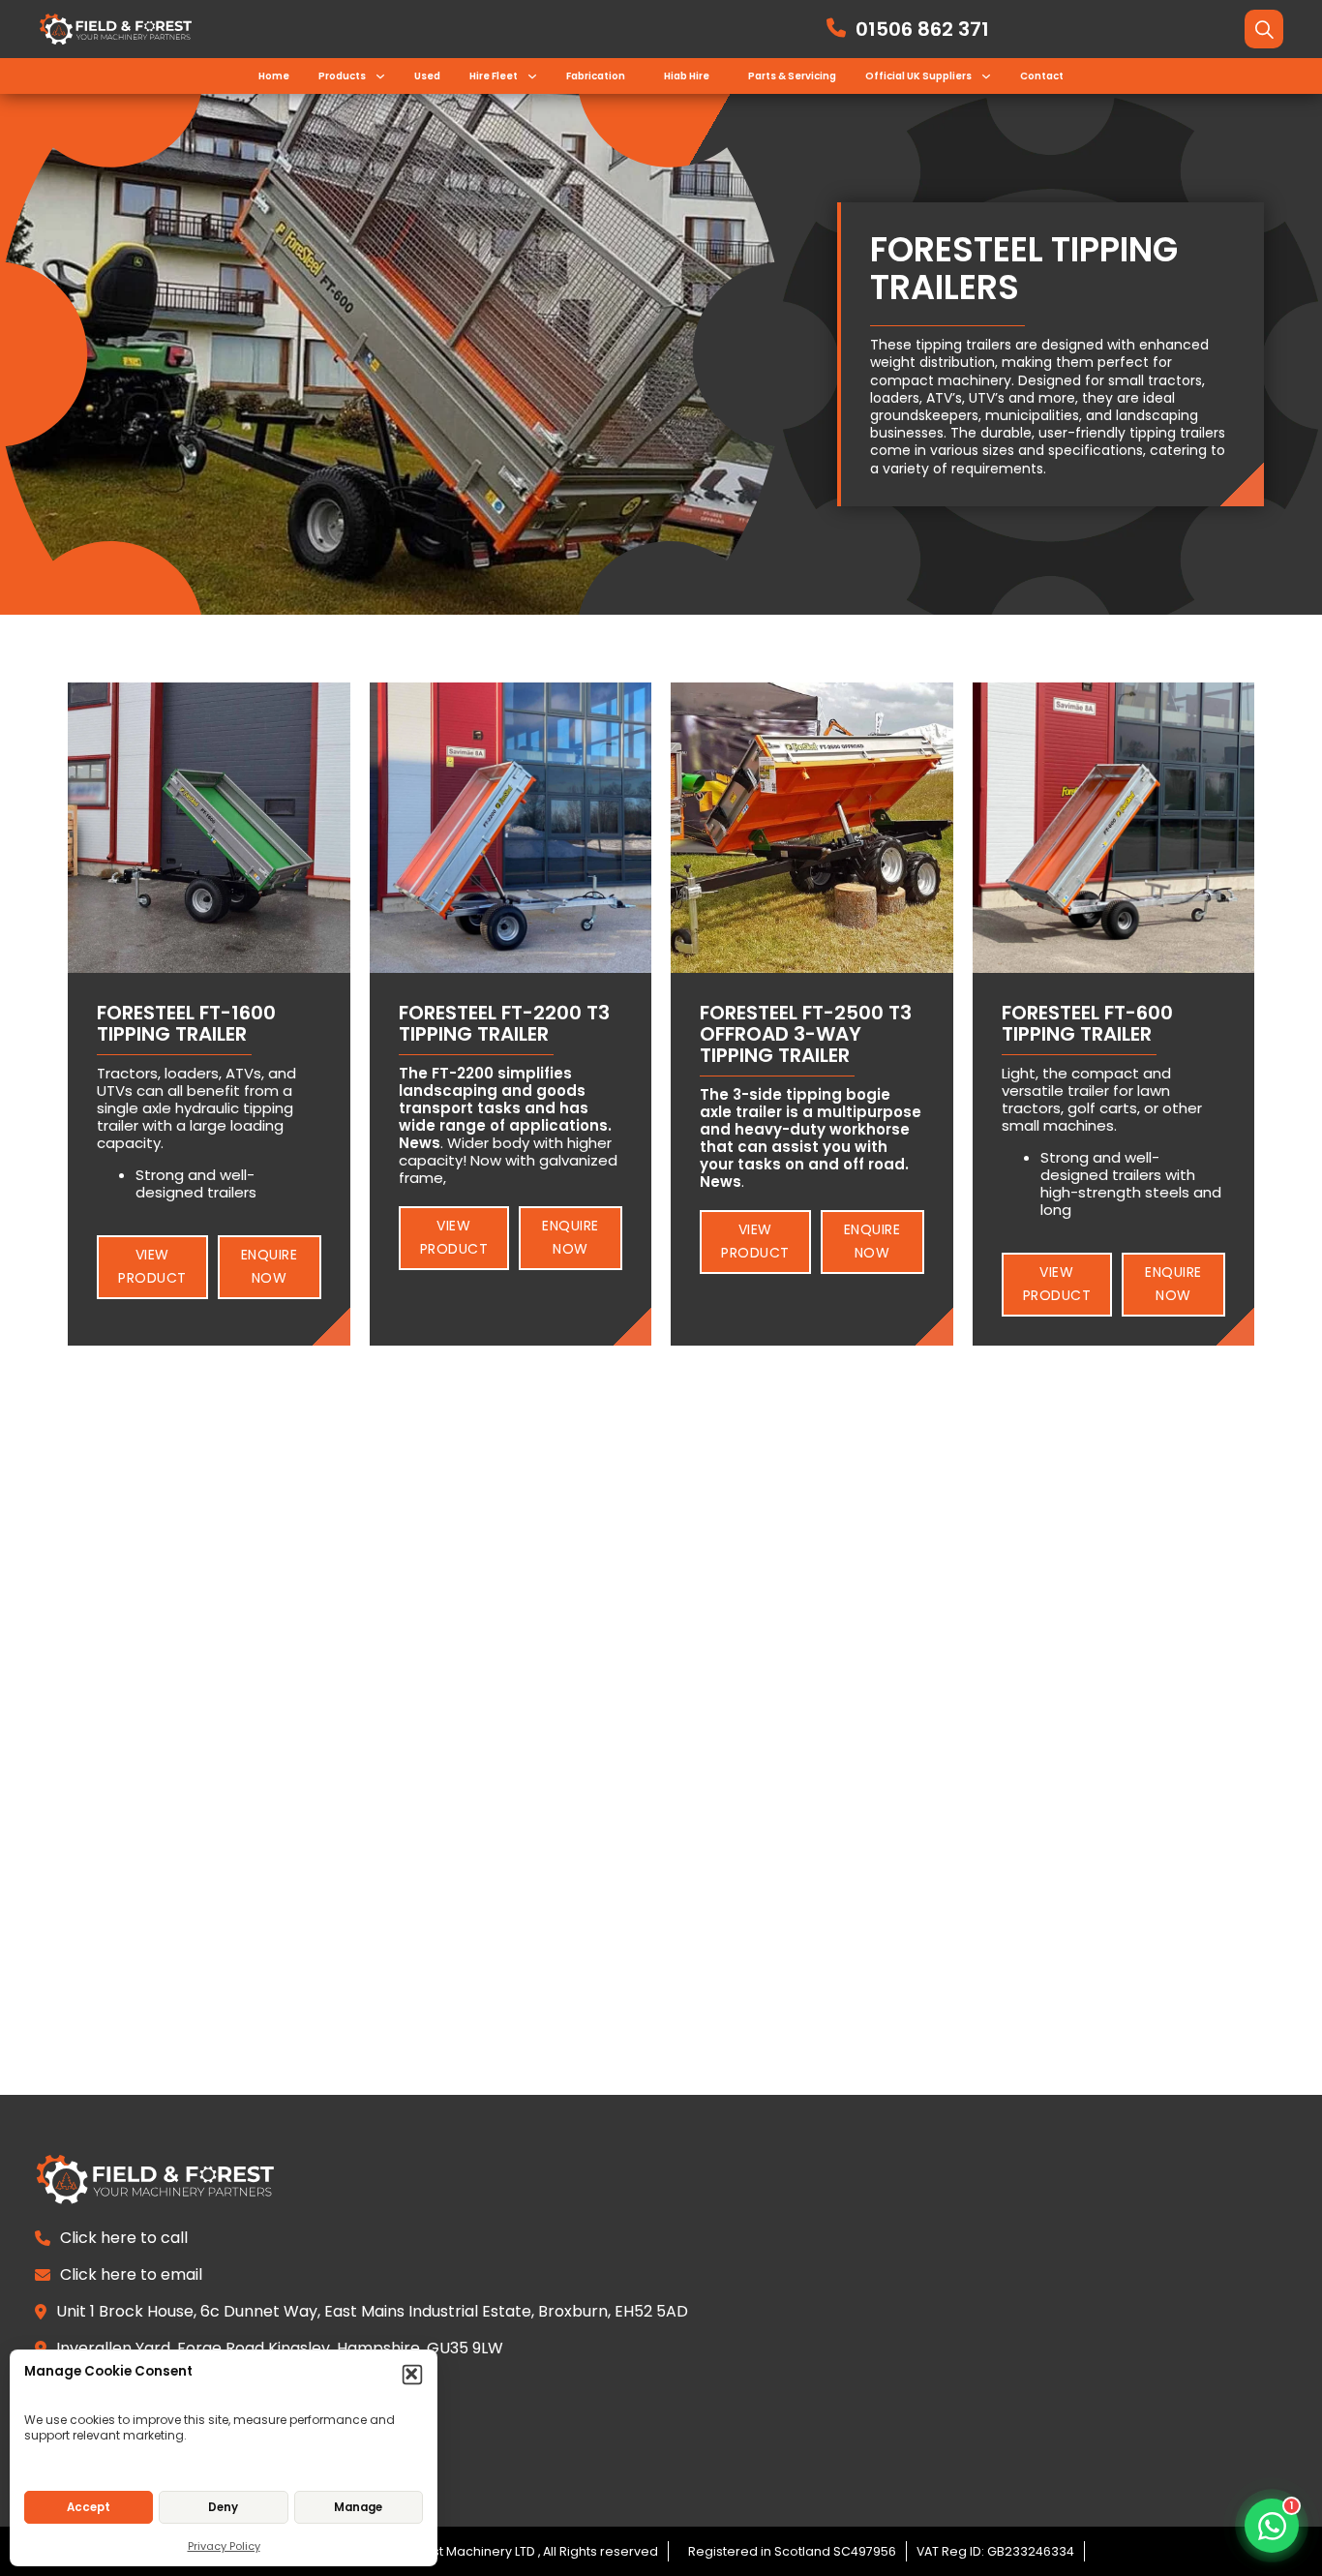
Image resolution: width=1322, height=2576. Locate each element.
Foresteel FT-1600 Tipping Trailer (186, 1023)
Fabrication (596, 76)
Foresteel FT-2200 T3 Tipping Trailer (504, 1023)
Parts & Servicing (792, 76)
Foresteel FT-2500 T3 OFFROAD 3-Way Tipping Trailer (806, 1034)
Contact (1042, 76)
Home (274, 76)
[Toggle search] (1264, 29)
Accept (89, 2507)
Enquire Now (270, 1266)
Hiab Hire (687, 76)
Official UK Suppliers (918, 76)
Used (427, 76)
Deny (223, 2507)
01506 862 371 (922, 29)
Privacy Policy (224, 2546)
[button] (413, 2375)
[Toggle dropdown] (380, 76)
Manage (358, 2507)
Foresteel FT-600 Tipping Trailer (1087, 1023)
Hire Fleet (494, 76)
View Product (152, 1266)
